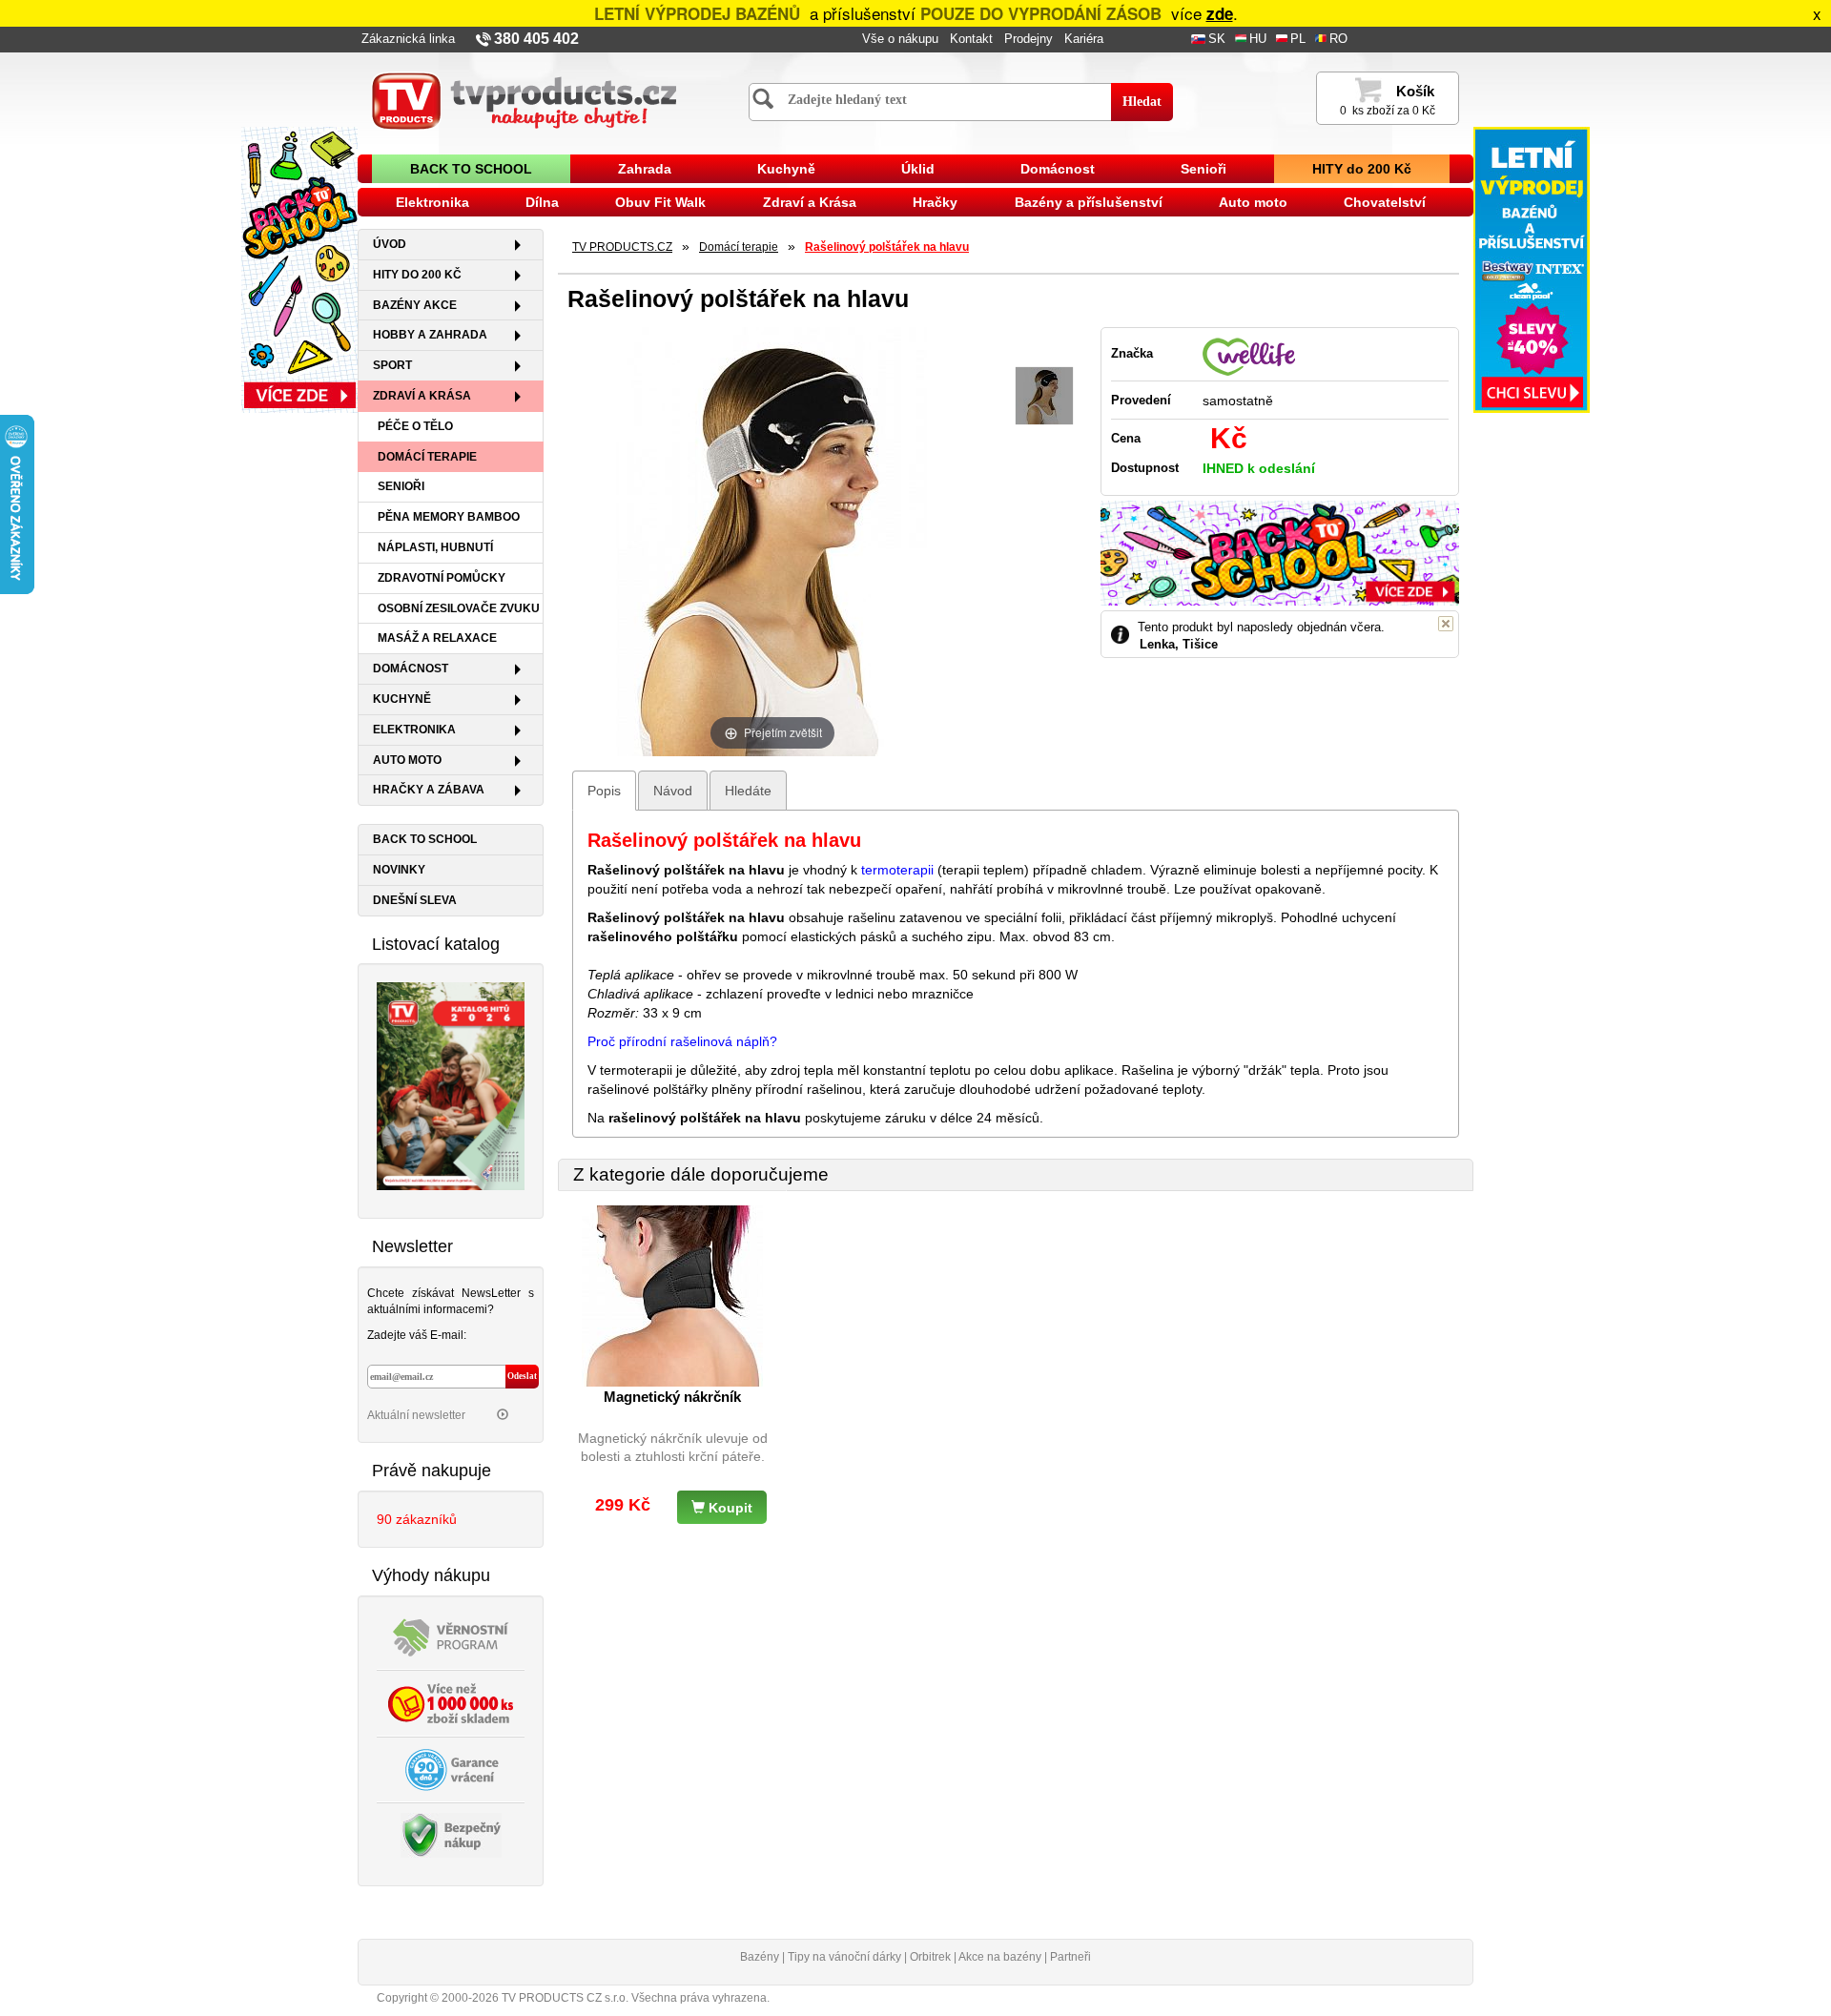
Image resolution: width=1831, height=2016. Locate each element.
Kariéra (1084, 39)
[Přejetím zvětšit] (772, 540)
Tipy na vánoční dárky (844, 1957)
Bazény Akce (415, 305)
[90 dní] (451, 1768)
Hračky (935, 202)
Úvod (390, 244)
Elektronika (432, 202)
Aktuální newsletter (418, 1415)
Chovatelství (1385, 202)
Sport (392, 365)
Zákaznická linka (408, 39)
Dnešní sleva (415, 900)
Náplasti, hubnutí (435, 547)
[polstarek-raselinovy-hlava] (1044, 396)
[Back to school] (299, 269)
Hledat (1142, 102)
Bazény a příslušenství (1089, 202)
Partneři (1070, 1957)
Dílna (542, 202)
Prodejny (1029, 39)
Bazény (760, 1957)
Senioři (1204, 169)
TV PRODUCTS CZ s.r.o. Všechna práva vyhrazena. (636, 1998)
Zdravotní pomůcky (442, 578)
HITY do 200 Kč (1362, 169)
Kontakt (971, 39)
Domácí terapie (427, 457)
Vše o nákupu (900, 39)
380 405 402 (536, 39)
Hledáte (748, 791)
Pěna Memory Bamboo (449, 517)
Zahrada (645, 169)
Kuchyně (786, 169)
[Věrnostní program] (451, 1635)
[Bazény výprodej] (1532, 269)
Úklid (918, 169)
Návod (673, 791)
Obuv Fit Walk (660, 202)
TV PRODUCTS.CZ (622, 247)
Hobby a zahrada (430, 335)
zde (1220, 13)
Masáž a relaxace (437, 638)
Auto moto (1253, 202)
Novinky (399, 870)
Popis (604, 791)
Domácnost (1058, 169)
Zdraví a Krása (810, 202)
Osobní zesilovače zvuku (459, 608)
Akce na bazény (1000, 1957)
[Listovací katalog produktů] (451, 1085)
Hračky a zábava (429, 790)
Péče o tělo (415, 426)
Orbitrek (930, 1957)
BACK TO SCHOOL (471, 169)
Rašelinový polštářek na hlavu (887, 247)
